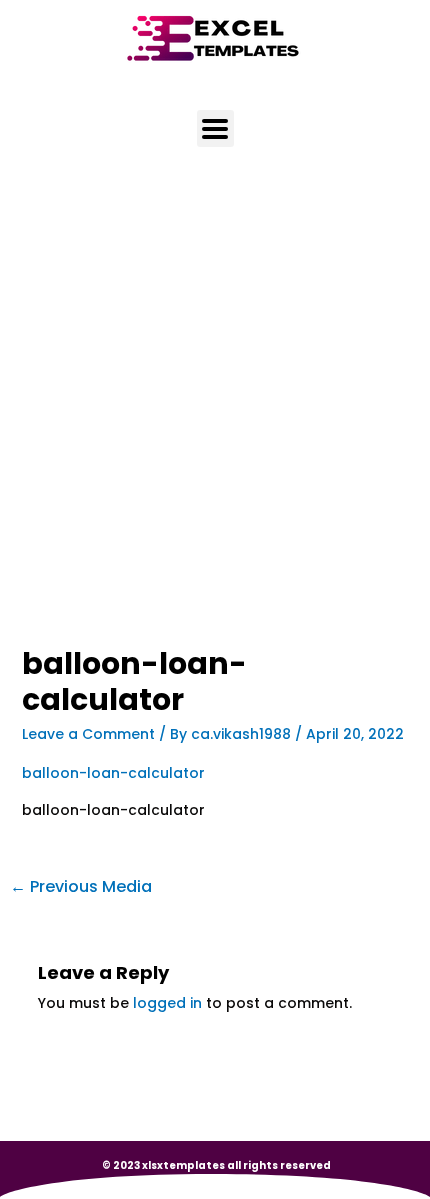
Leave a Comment (88, 734)
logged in (167, 1003)
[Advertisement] (215, 424)
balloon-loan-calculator (113, 773)
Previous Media (81, 886)
